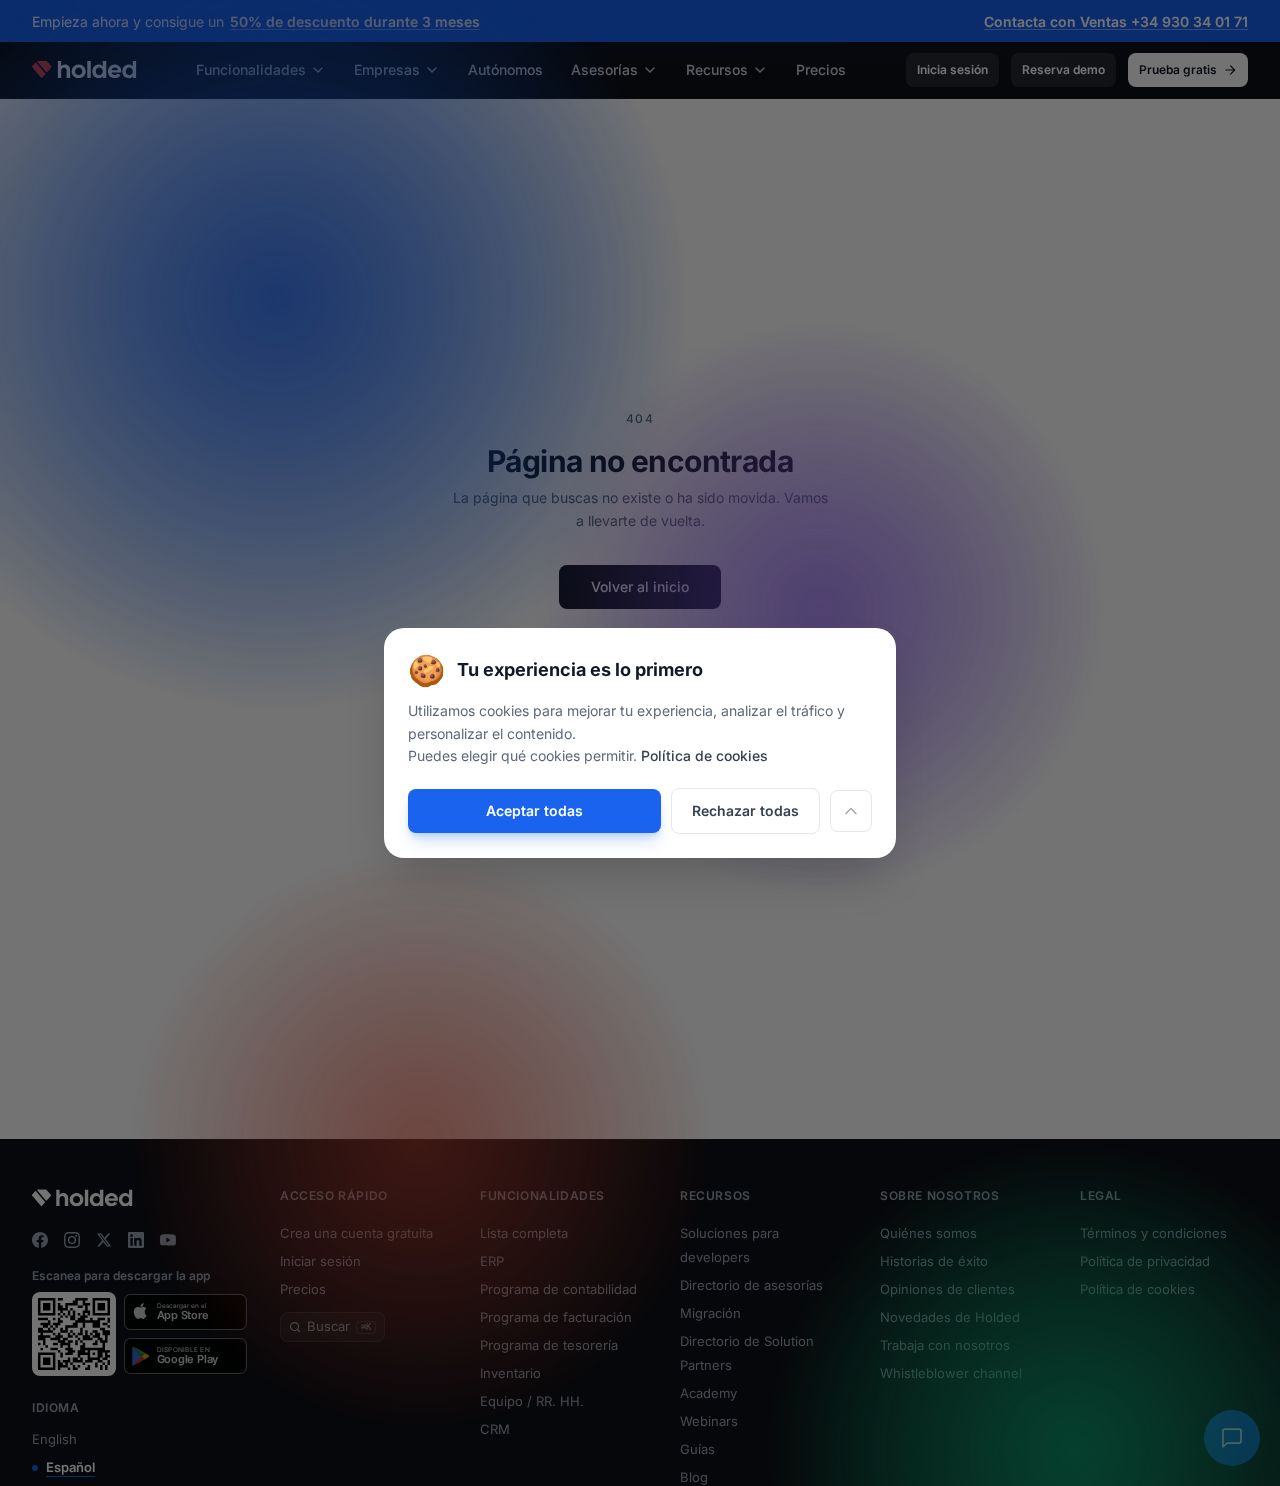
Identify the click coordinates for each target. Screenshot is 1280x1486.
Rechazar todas (745, 810)
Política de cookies (704, 755)
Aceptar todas (534, 810)
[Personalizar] (851, 811)
